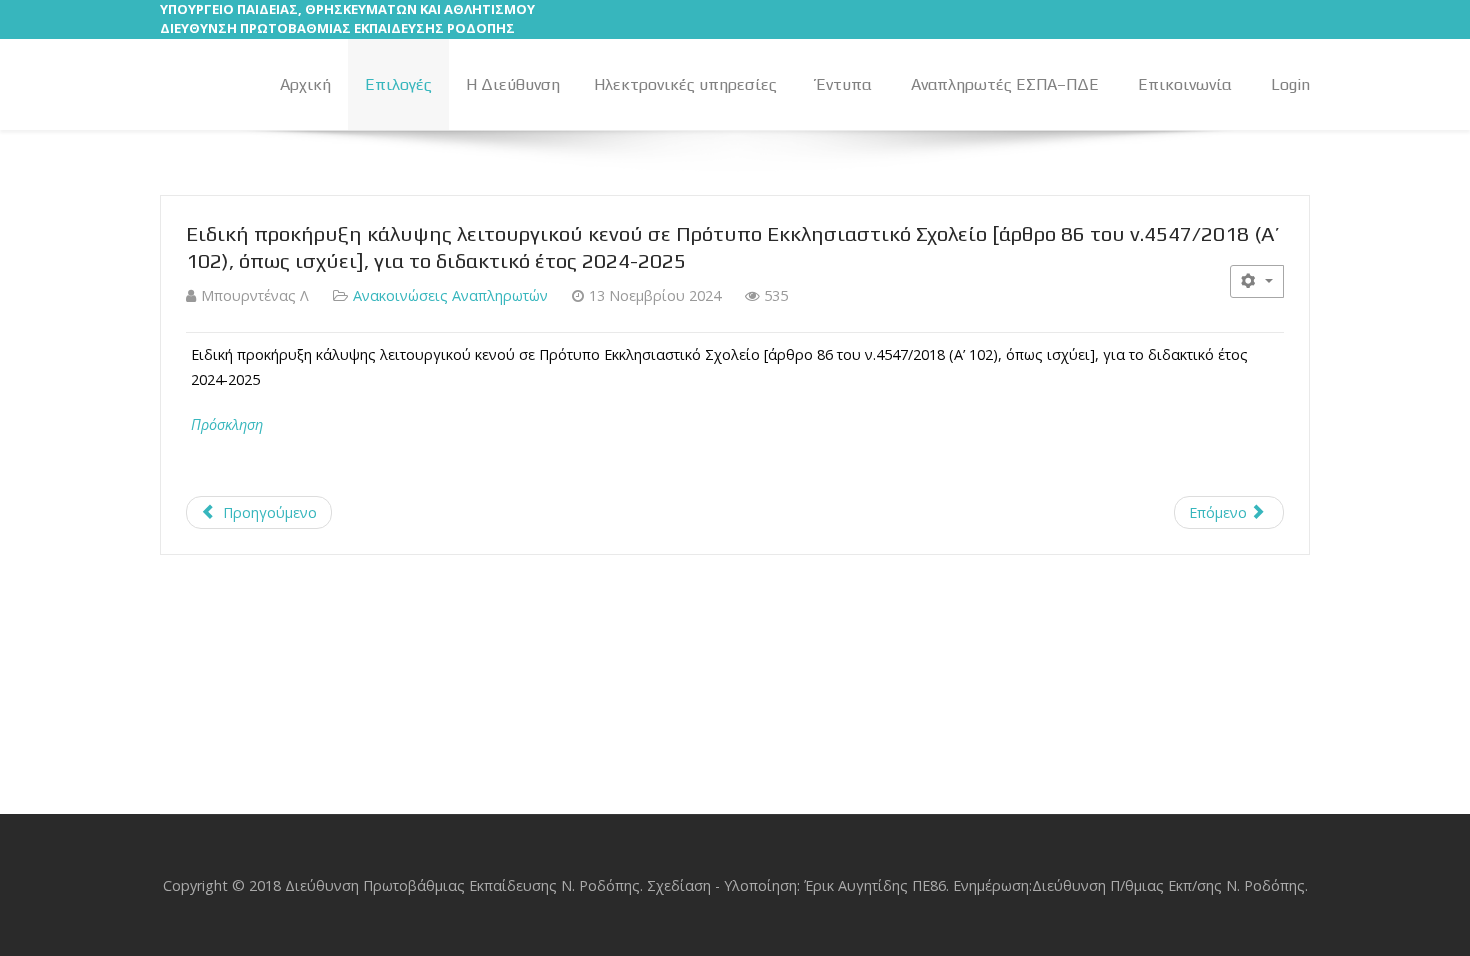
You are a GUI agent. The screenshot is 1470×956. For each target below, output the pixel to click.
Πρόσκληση (227, 424)
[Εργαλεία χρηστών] (1257, 281)
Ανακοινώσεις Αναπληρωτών (450, 295)
